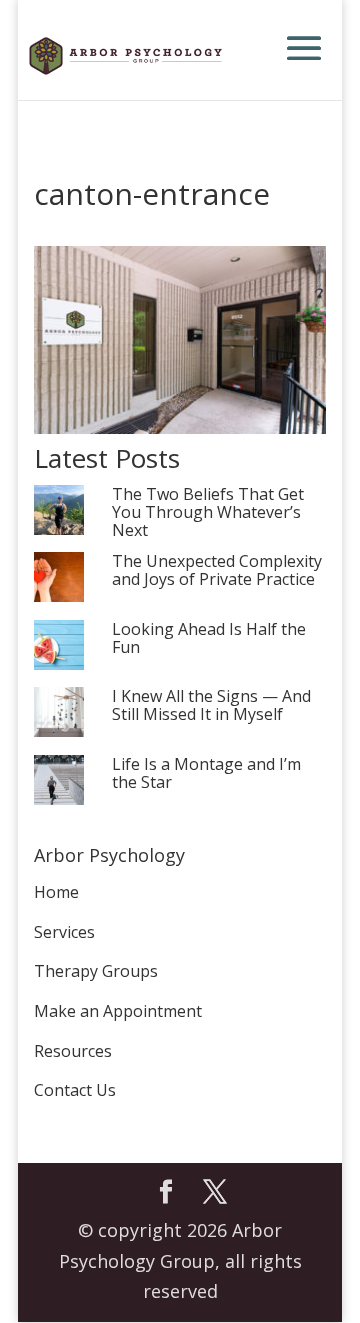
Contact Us (75, 1090)
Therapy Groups (96, 971)
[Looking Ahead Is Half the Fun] (59, 646)
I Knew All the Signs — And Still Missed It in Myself (211, 706)
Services (64, 932)
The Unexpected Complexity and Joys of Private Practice (217, 571)
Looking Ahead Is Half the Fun (209, 639)
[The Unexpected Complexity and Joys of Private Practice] (59, 578)
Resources (73, 1051)
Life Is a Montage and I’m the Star (206, 774)
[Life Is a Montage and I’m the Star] (59, 781)
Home (56, 892)
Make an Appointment (118, 1011)
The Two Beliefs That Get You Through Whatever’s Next (208, 513)
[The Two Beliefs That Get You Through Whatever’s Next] (59, 511)
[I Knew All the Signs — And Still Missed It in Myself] (59, 713)
